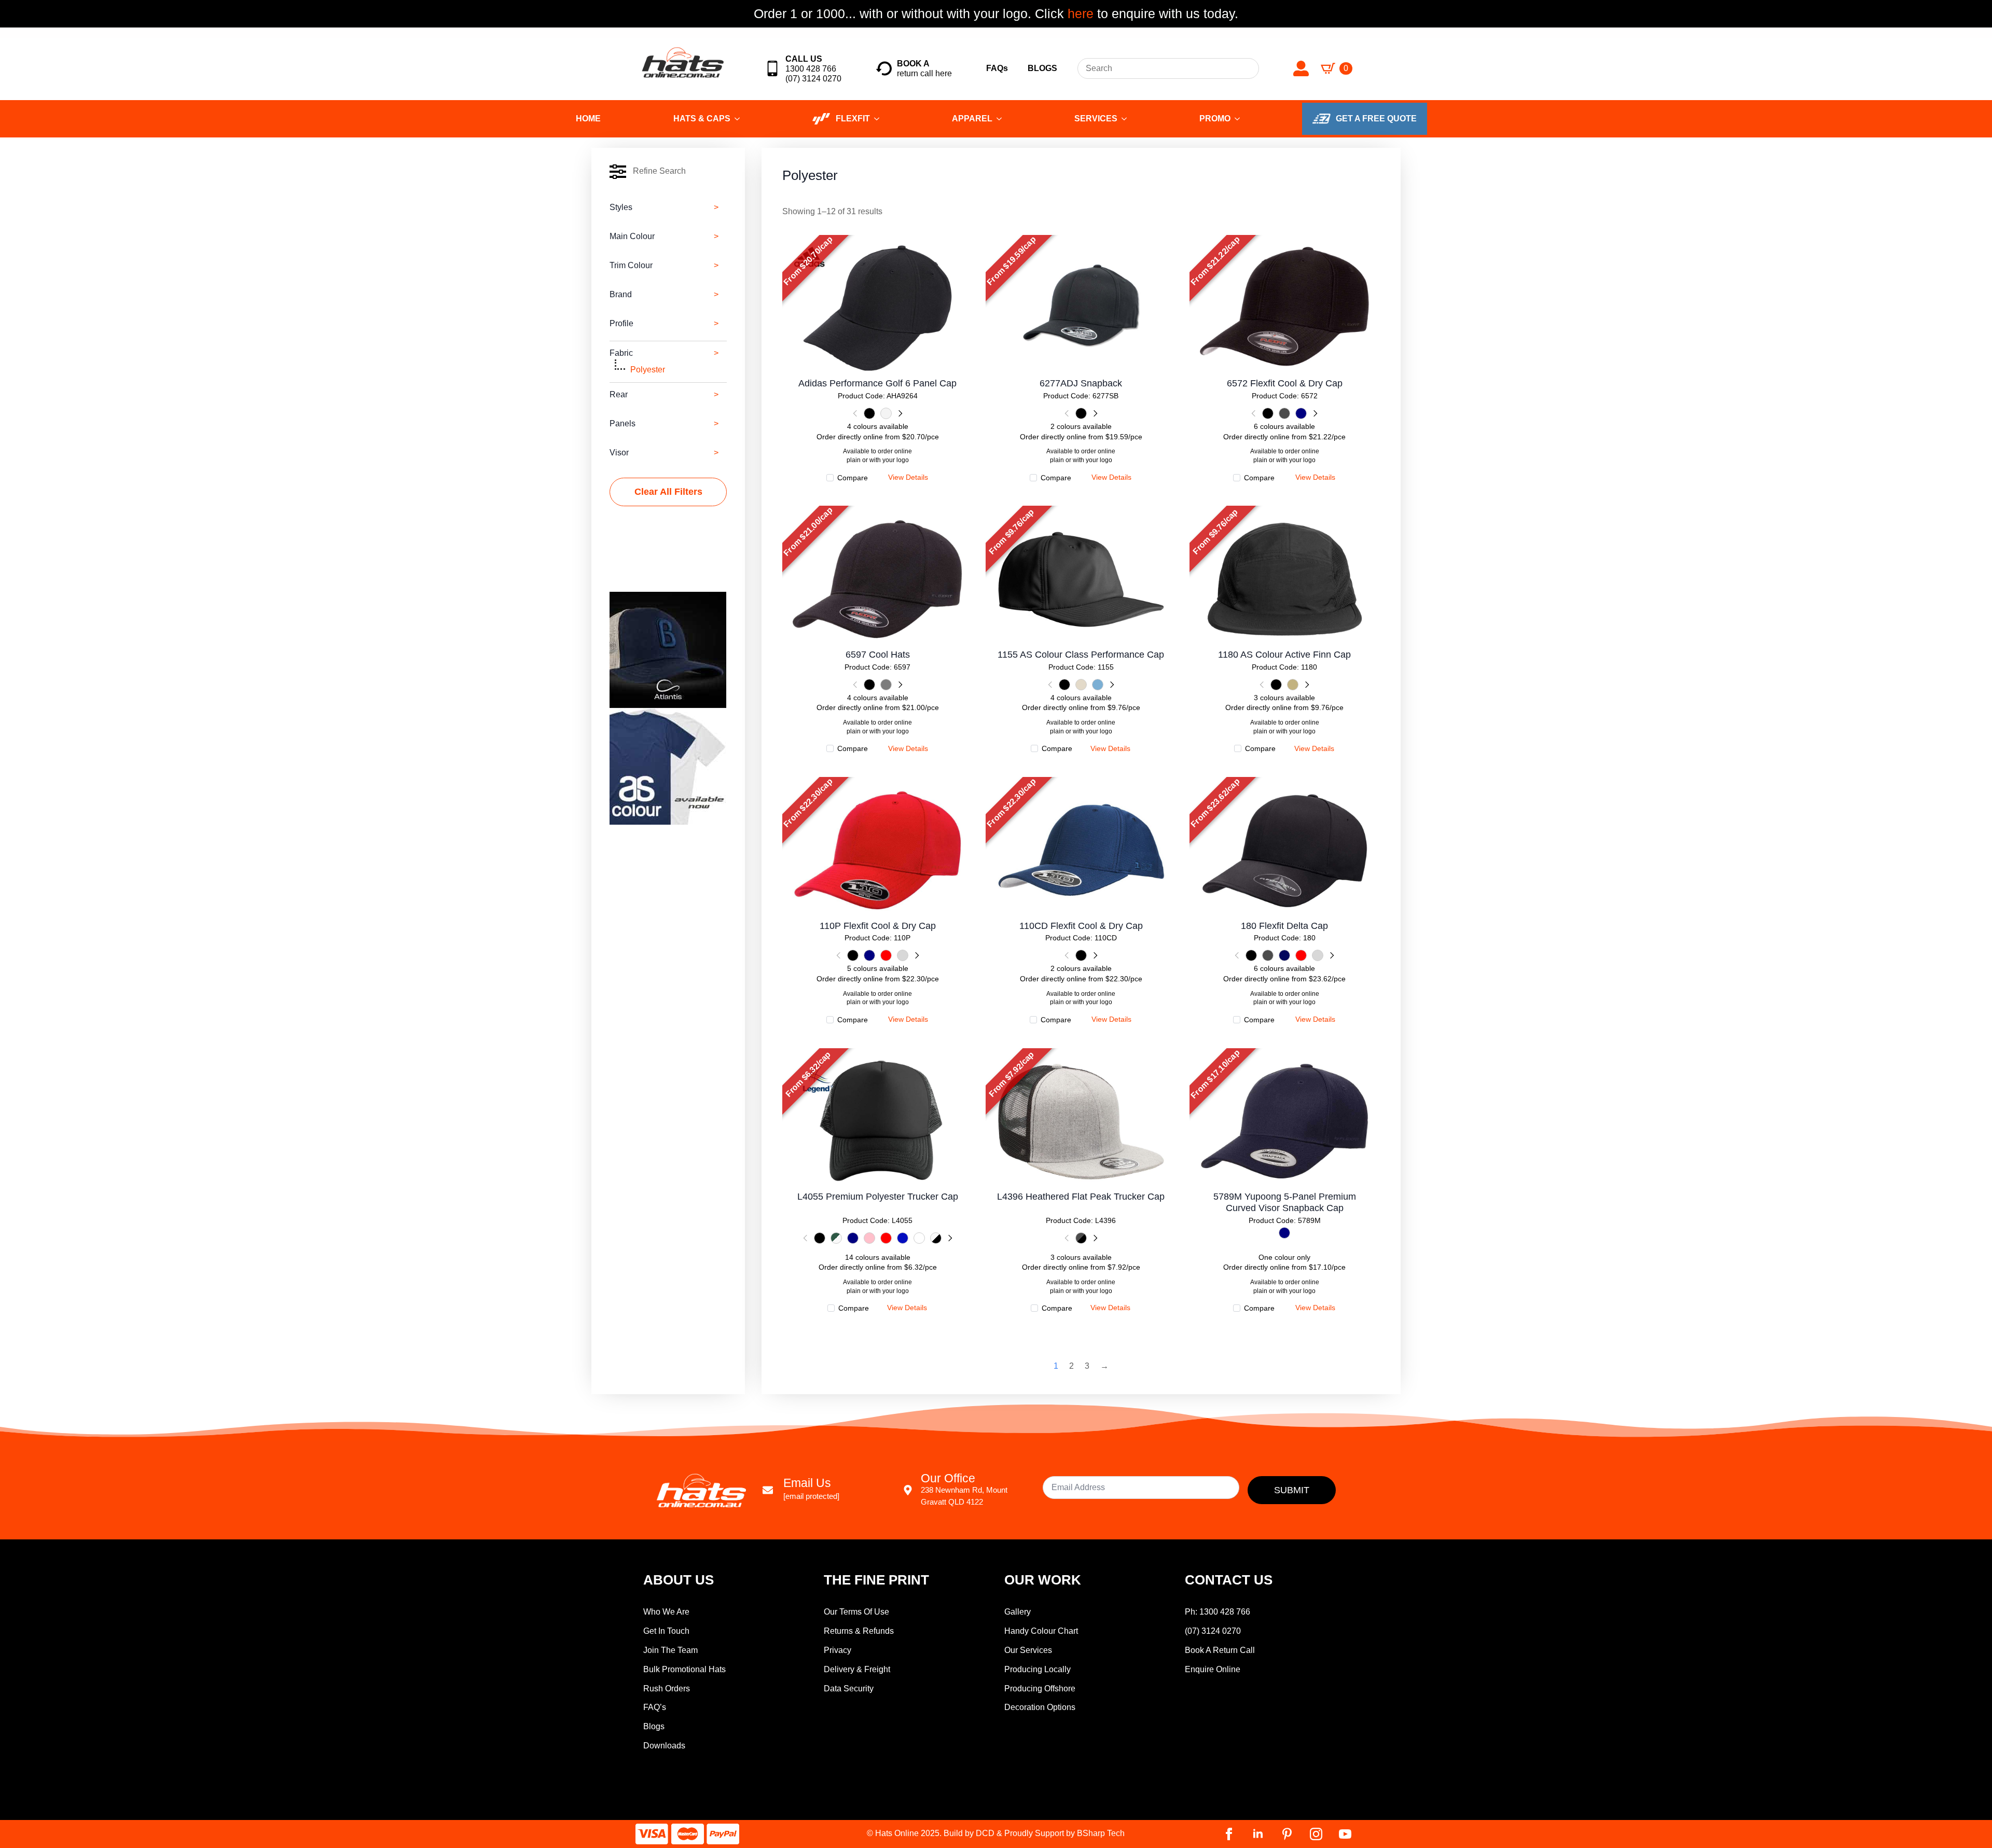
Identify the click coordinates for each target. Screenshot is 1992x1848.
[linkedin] (1258, 1834)
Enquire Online (1213, 1669)
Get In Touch (666, 1631)
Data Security (849, 1689)
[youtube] (1345, 1834)
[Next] (900, 413)
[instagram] (1316, 1834)
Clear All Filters (668, 492)
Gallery (1018, 1612)
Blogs (654, 1726)
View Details (877, 299)
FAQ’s (655, 1707)
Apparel (972, 119)
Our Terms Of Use (856, 1612)
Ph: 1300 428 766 (1218, 1612)
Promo (1215, 119)
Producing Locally (1037, 1669)
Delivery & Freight (857, 1669)
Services (1096, 119)
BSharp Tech (1101, 1833)
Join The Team (670, 1650)
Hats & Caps (702, 119)
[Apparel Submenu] (1002, 119)
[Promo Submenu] (1240, 119)
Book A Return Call (1220, 1650)
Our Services (1028, 1650)
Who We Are (666, 1612)
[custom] (1287, 1834)
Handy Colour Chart (1041, 1631)
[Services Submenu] (1127, 119)
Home (588, 119)
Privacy (838, 1650)
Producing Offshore (1040, 1689)
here (1079, 13)
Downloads (664, 1746)
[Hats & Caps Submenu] (740, 119)
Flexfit (853, 119)
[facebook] (1229, 1834)
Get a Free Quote (1376, 119)
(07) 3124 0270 (1213, 1631)
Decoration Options (1040, 1707)
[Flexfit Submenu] (880, 119)
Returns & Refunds (859, 1631)
